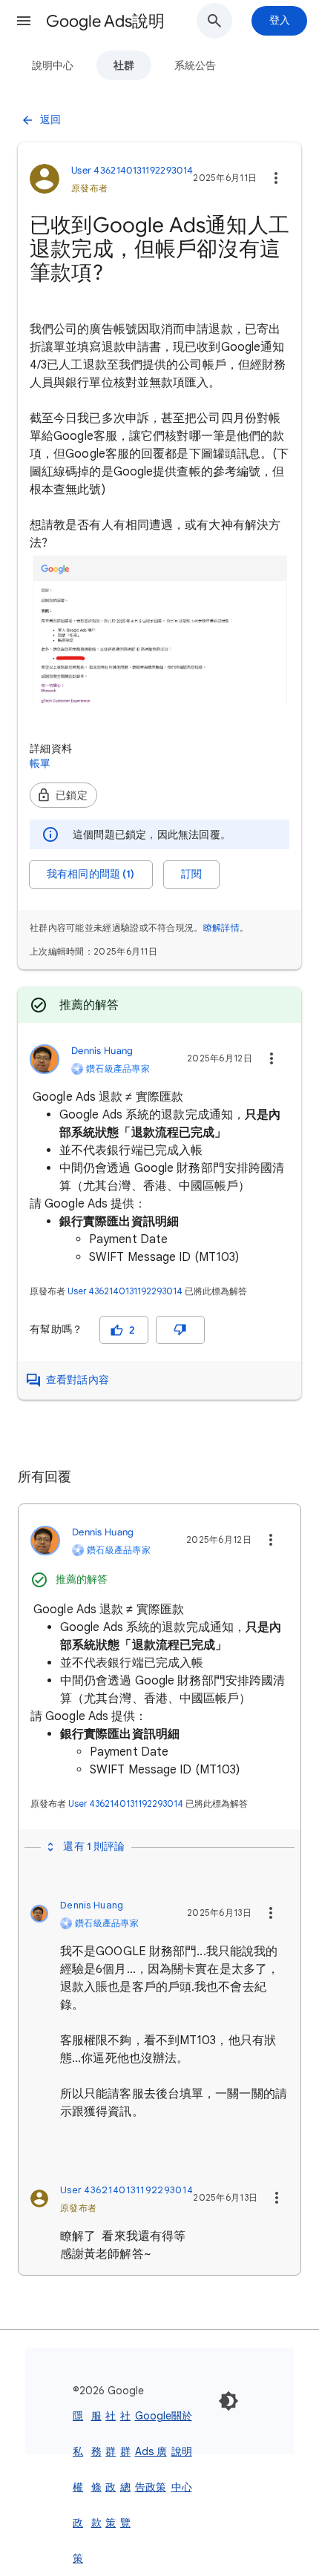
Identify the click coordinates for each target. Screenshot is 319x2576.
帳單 (40, 763)
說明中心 (53, 65)
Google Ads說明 (105, 21)
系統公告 (195, 65)
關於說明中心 (182, 2451)
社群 (124, 65)
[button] (24, 21)
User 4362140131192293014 (125, 1291)
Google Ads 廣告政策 (153, 2451)
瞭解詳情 (221, 928)
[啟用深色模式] (228, 2401)
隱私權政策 (78, 2487)
